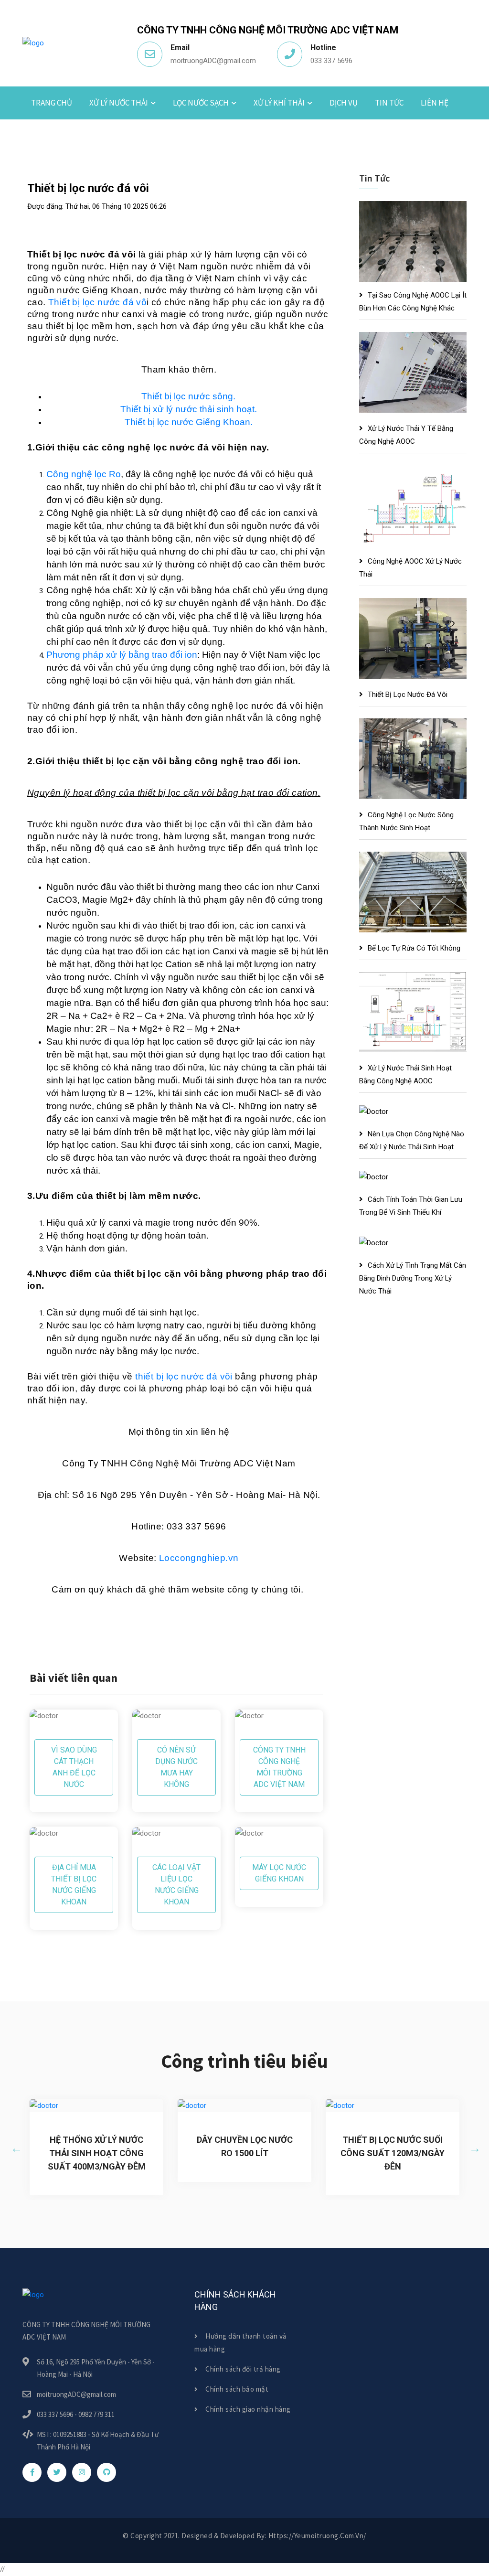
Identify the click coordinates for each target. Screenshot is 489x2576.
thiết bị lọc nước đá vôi (184, 1376)
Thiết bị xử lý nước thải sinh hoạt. (189, 409)
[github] (106, 2472)
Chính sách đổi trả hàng (242, 2369)
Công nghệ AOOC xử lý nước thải (410, 568)
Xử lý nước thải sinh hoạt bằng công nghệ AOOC (405, 1074)
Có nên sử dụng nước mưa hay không (176, 1767)
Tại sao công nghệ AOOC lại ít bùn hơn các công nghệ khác (413, 302)
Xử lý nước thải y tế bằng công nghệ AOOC (406, 435)
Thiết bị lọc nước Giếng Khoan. (189, 422)
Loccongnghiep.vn (199, 1558)
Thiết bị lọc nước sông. (188, 396)
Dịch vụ (344, 103)
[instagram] (82, 2472)
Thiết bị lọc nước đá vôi (408, 695)
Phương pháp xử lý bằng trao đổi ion (122, 655)
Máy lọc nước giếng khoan (279, 1873)
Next (474, 2147)
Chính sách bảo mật (236, 2389)
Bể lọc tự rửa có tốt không (414, 948)
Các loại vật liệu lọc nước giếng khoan (176, 1885)
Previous (15, 2147)
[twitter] (57, 2472)
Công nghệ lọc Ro (84, 474)
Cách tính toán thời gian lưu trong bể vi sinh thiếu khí (411, 1206)
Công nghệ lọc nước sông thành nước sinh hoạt (406, 821)
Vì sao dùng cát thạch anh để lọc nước (74, 1767)
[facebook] (32, 2472)
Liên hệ (435, 103)
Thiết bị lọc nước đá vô (97, 302)
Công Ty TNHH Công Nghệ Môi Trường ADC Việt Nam (279, 1767)
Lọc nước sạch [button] (201, 103)
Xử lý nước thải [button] (119, 103)
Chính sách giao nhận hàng (247, 2409)
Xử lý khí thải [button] (279, 103)
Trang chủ (52, 103)
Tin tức (389, 103)
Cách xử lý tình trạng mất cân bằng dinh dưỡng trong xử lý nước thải (413, 1278)
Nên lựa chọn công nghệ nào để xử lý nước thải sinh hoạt (412, 1140)
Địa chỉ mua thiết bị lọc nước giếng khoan (74, 1885)
